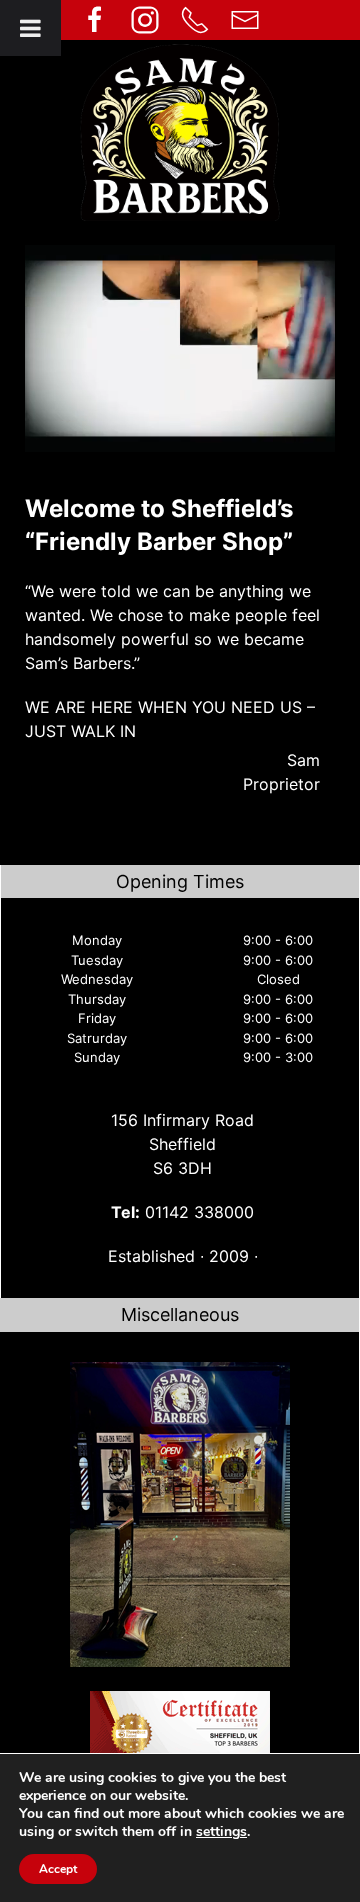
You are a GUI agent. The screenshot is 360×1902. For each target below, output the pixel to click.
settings (221, 1832)
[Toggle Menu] (30, 28)
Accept (58, 1869)
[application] (180, 348)
